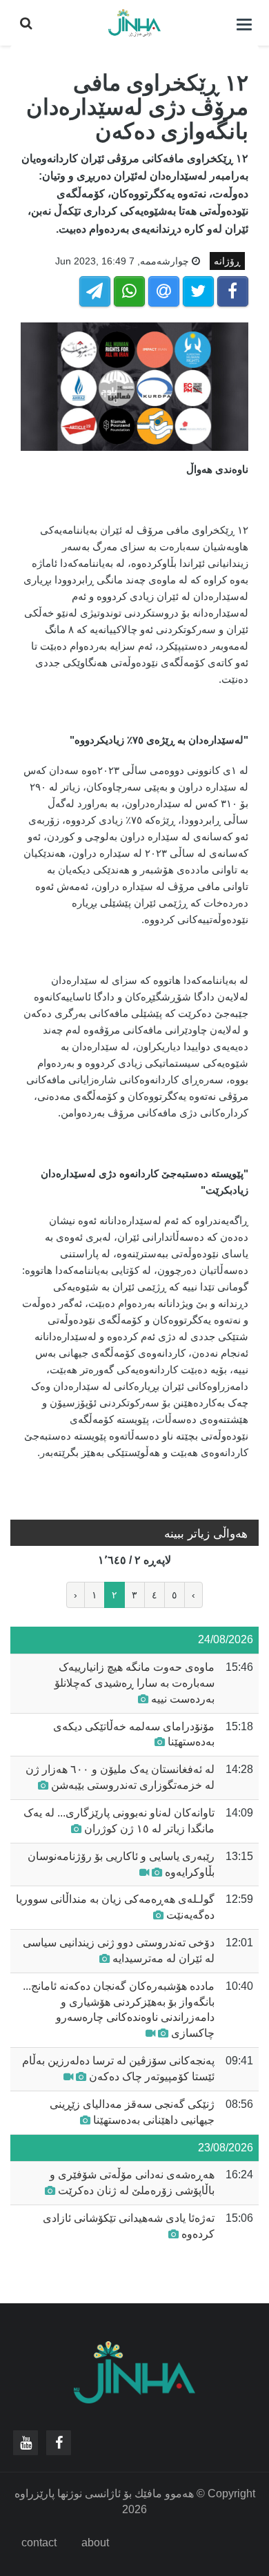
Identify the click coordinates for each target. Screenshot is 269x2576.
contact (39, 2543)
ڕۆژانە (227, 261)
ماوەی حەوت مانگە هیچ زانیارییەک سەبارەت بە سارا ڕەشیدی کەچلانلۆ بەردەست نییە (134, 1683)
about (95, 2543)
